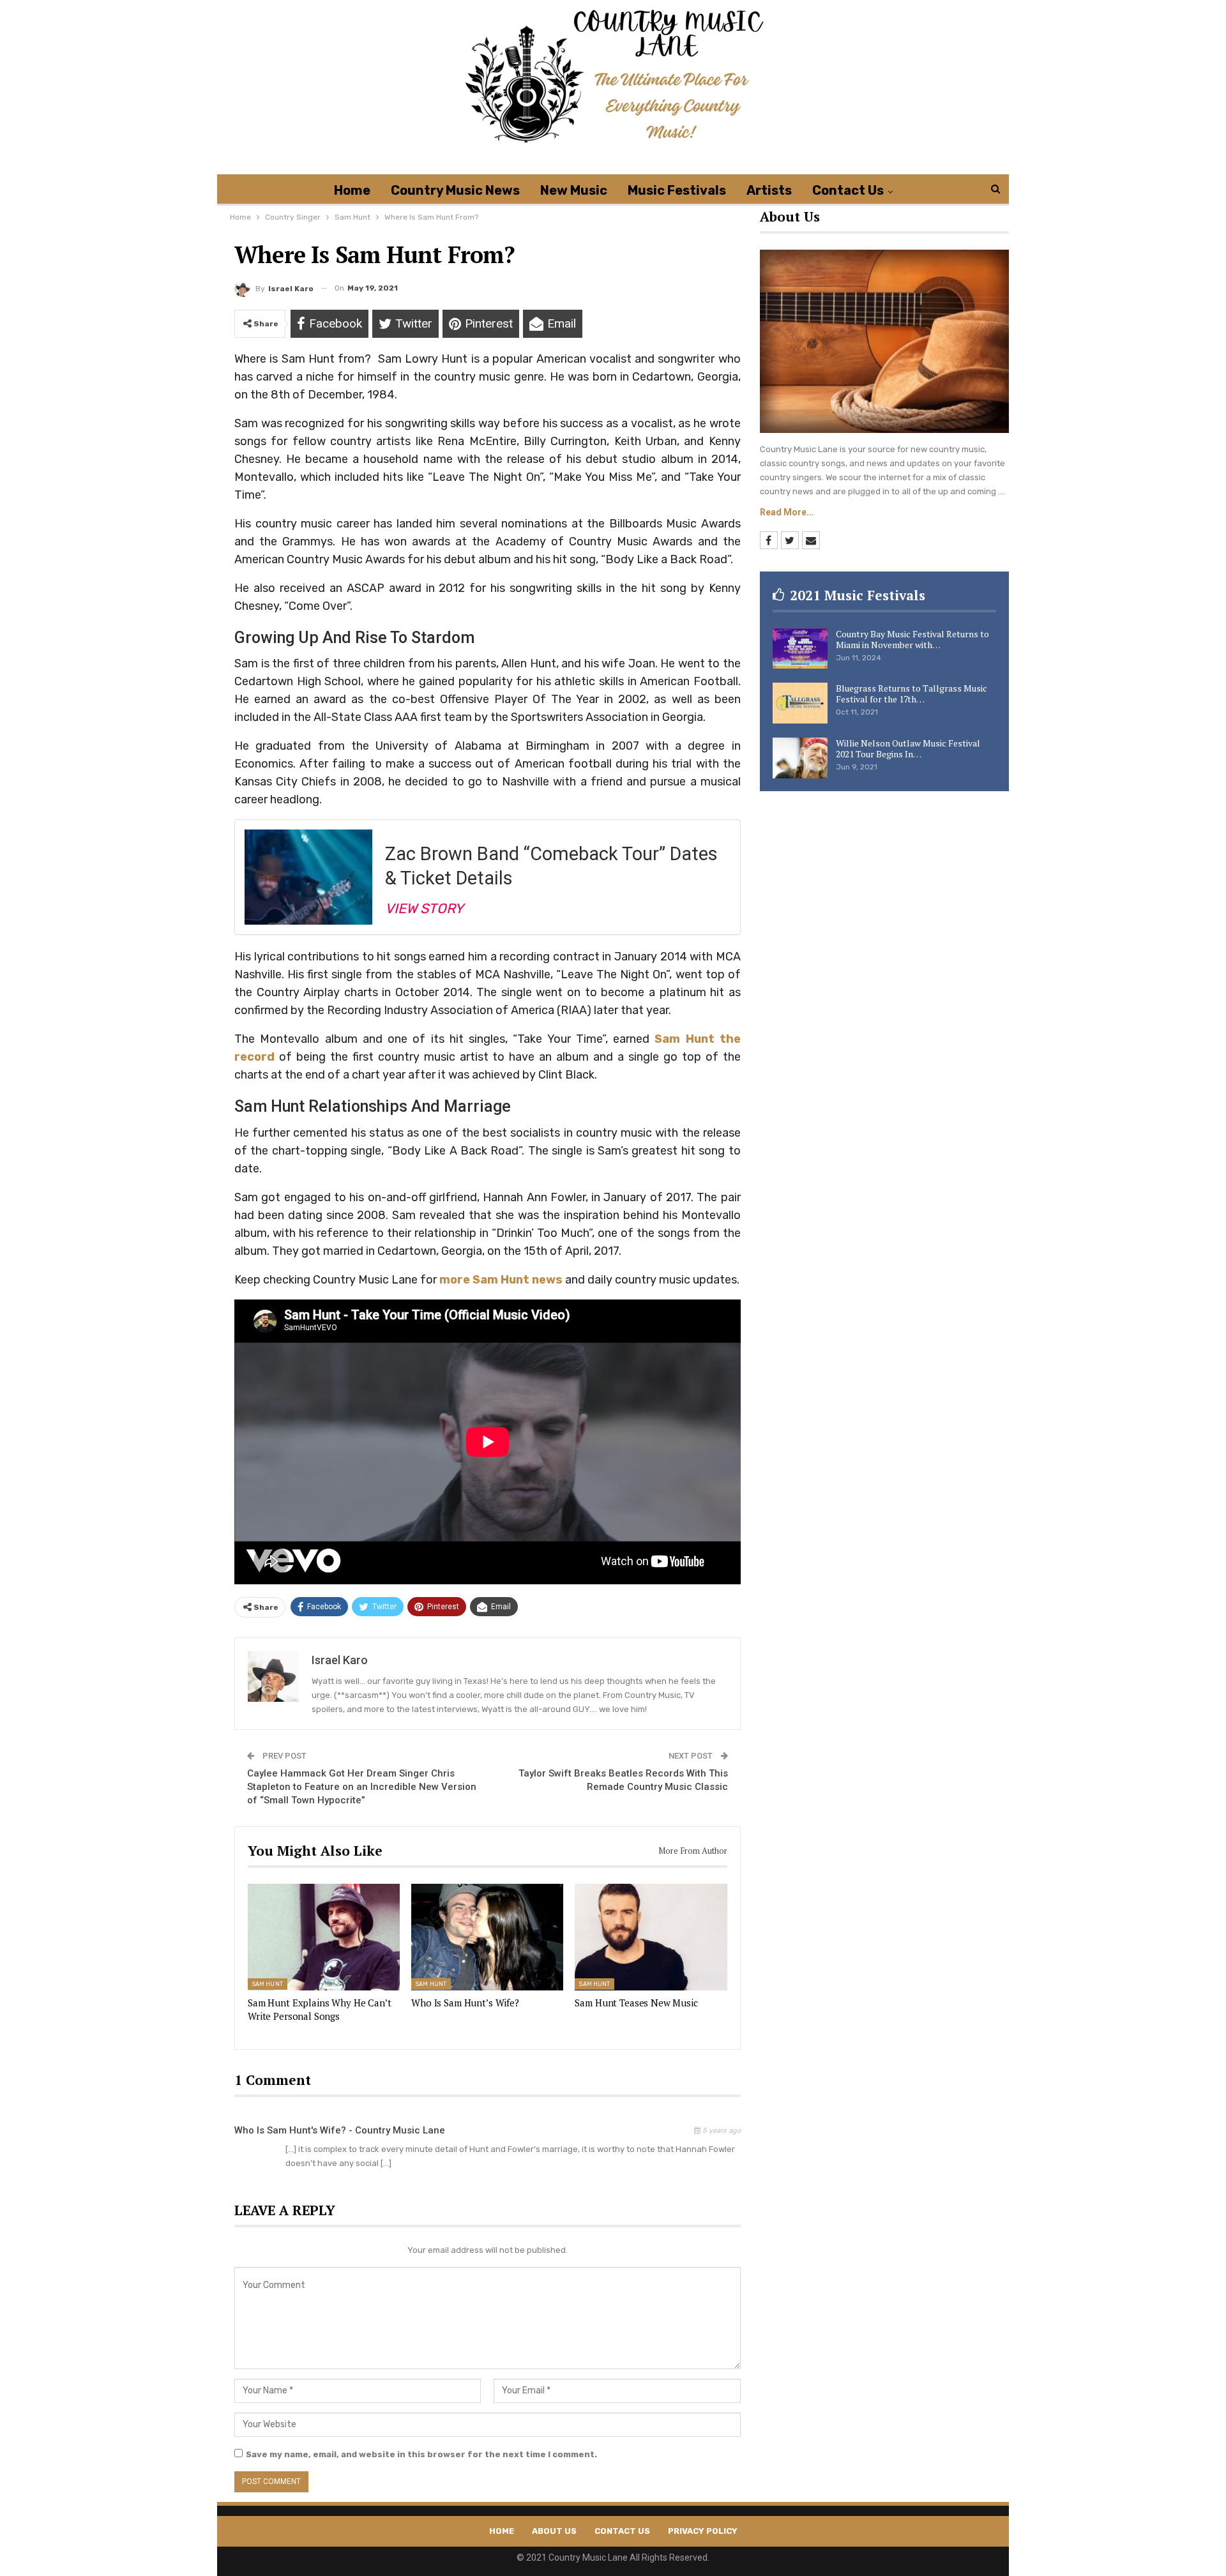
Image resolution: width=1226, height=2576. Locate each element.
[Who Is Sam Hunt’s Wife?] (487, 1937)
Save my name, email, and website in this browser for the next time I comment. (421, 2454)
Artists (769, 190)
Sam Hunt (268, 1985)
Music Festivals (677, 190)
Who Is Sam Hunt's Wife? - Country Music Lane (340, 2130)
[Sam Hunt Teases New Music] (651, 1937)
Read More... (787, 512)
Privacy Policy (703, 2531)
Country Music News (455, 190)
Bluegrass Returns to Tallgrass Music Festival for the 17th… (912, 693)
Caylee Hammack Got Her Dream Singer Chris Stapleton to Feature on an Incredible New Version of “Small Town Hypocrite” (362, 1787)
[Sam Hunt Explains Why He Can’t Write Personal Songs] (324, 1937)
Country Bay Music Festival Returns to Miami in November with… (912, 639)
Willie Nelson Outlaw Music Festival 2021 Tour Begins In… (908, 748)
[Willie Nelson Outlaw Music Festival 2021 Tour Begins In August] (800, 758)
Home (352, 190)
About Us (554, 2531)
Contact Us (848, 190)
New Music (574, 190)
